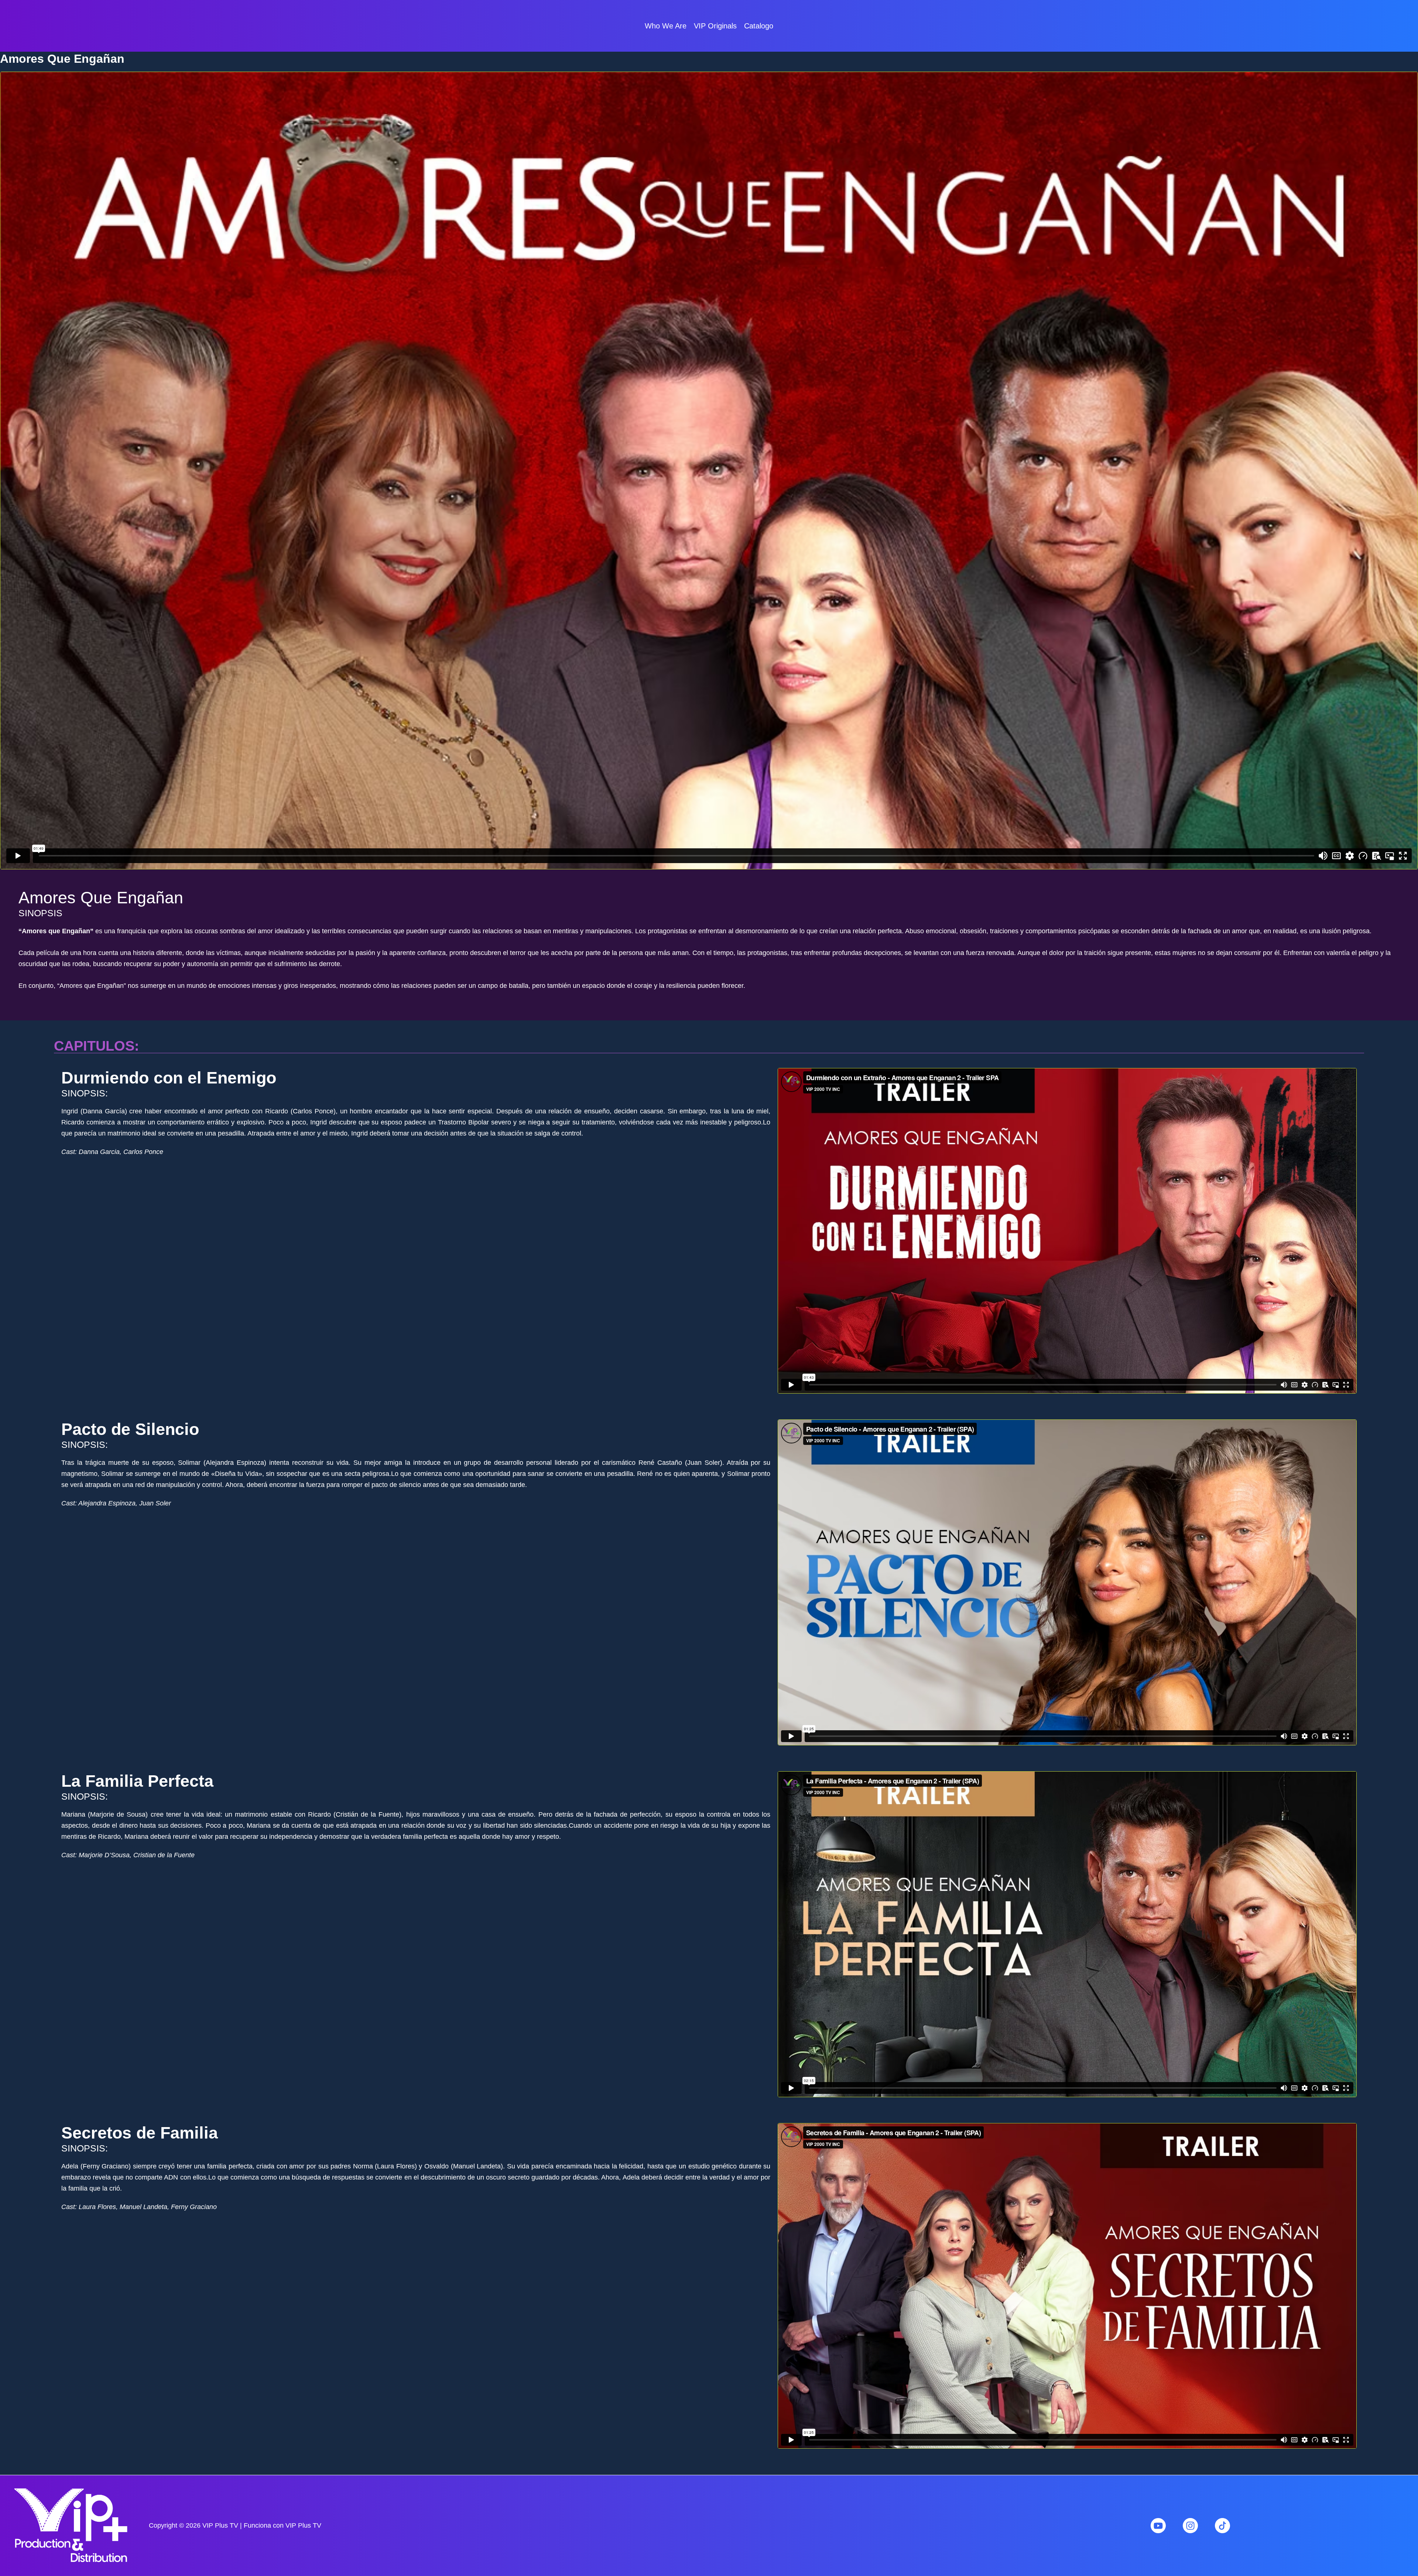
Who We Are (666, 26)
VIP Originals (715, 26)
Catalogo (759, 26)
